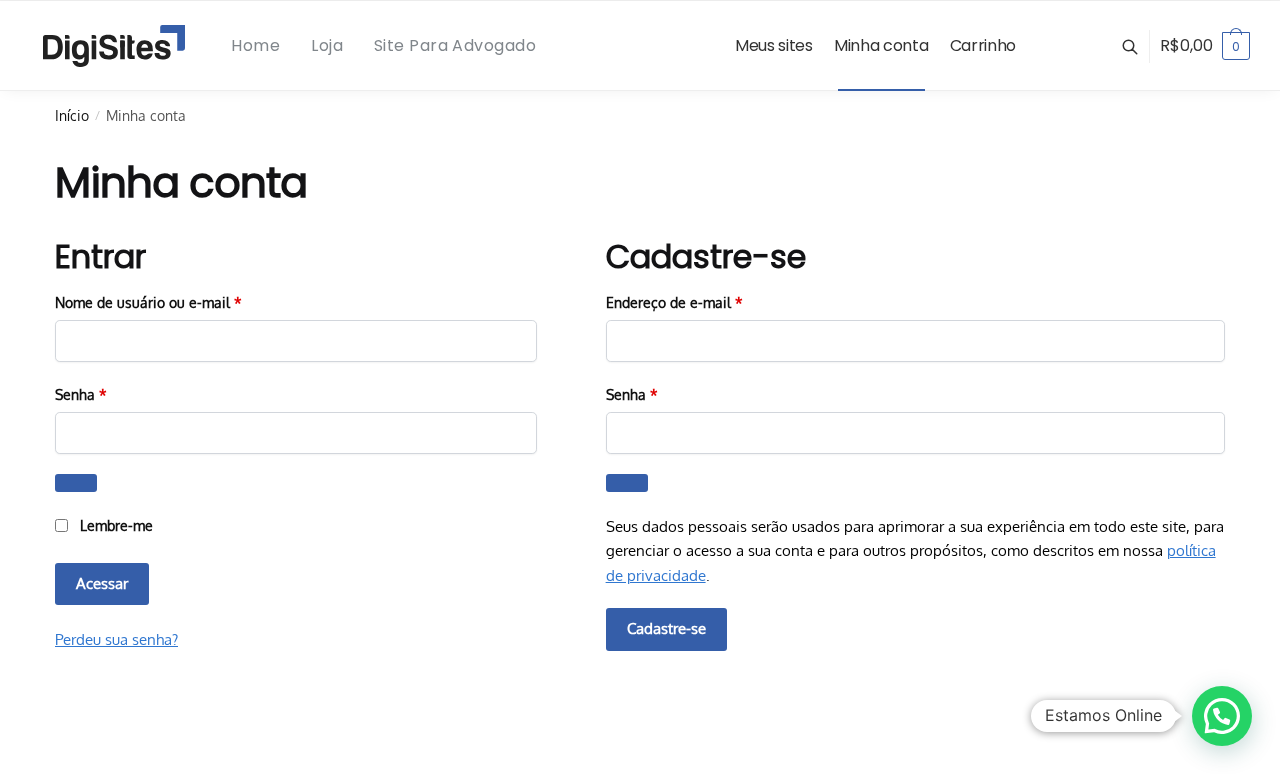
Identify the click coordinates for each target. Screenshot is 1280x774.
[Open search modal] (1140, 46)
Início (72, 115)
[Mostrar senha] (76, 483)
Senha (117, 394)
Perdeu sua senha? (116, 639)
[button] (1222, 716)
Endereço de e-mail (711, 302)
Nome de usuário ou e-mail (185, 302)
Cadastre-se (666, 628)
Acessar (102, 583)
